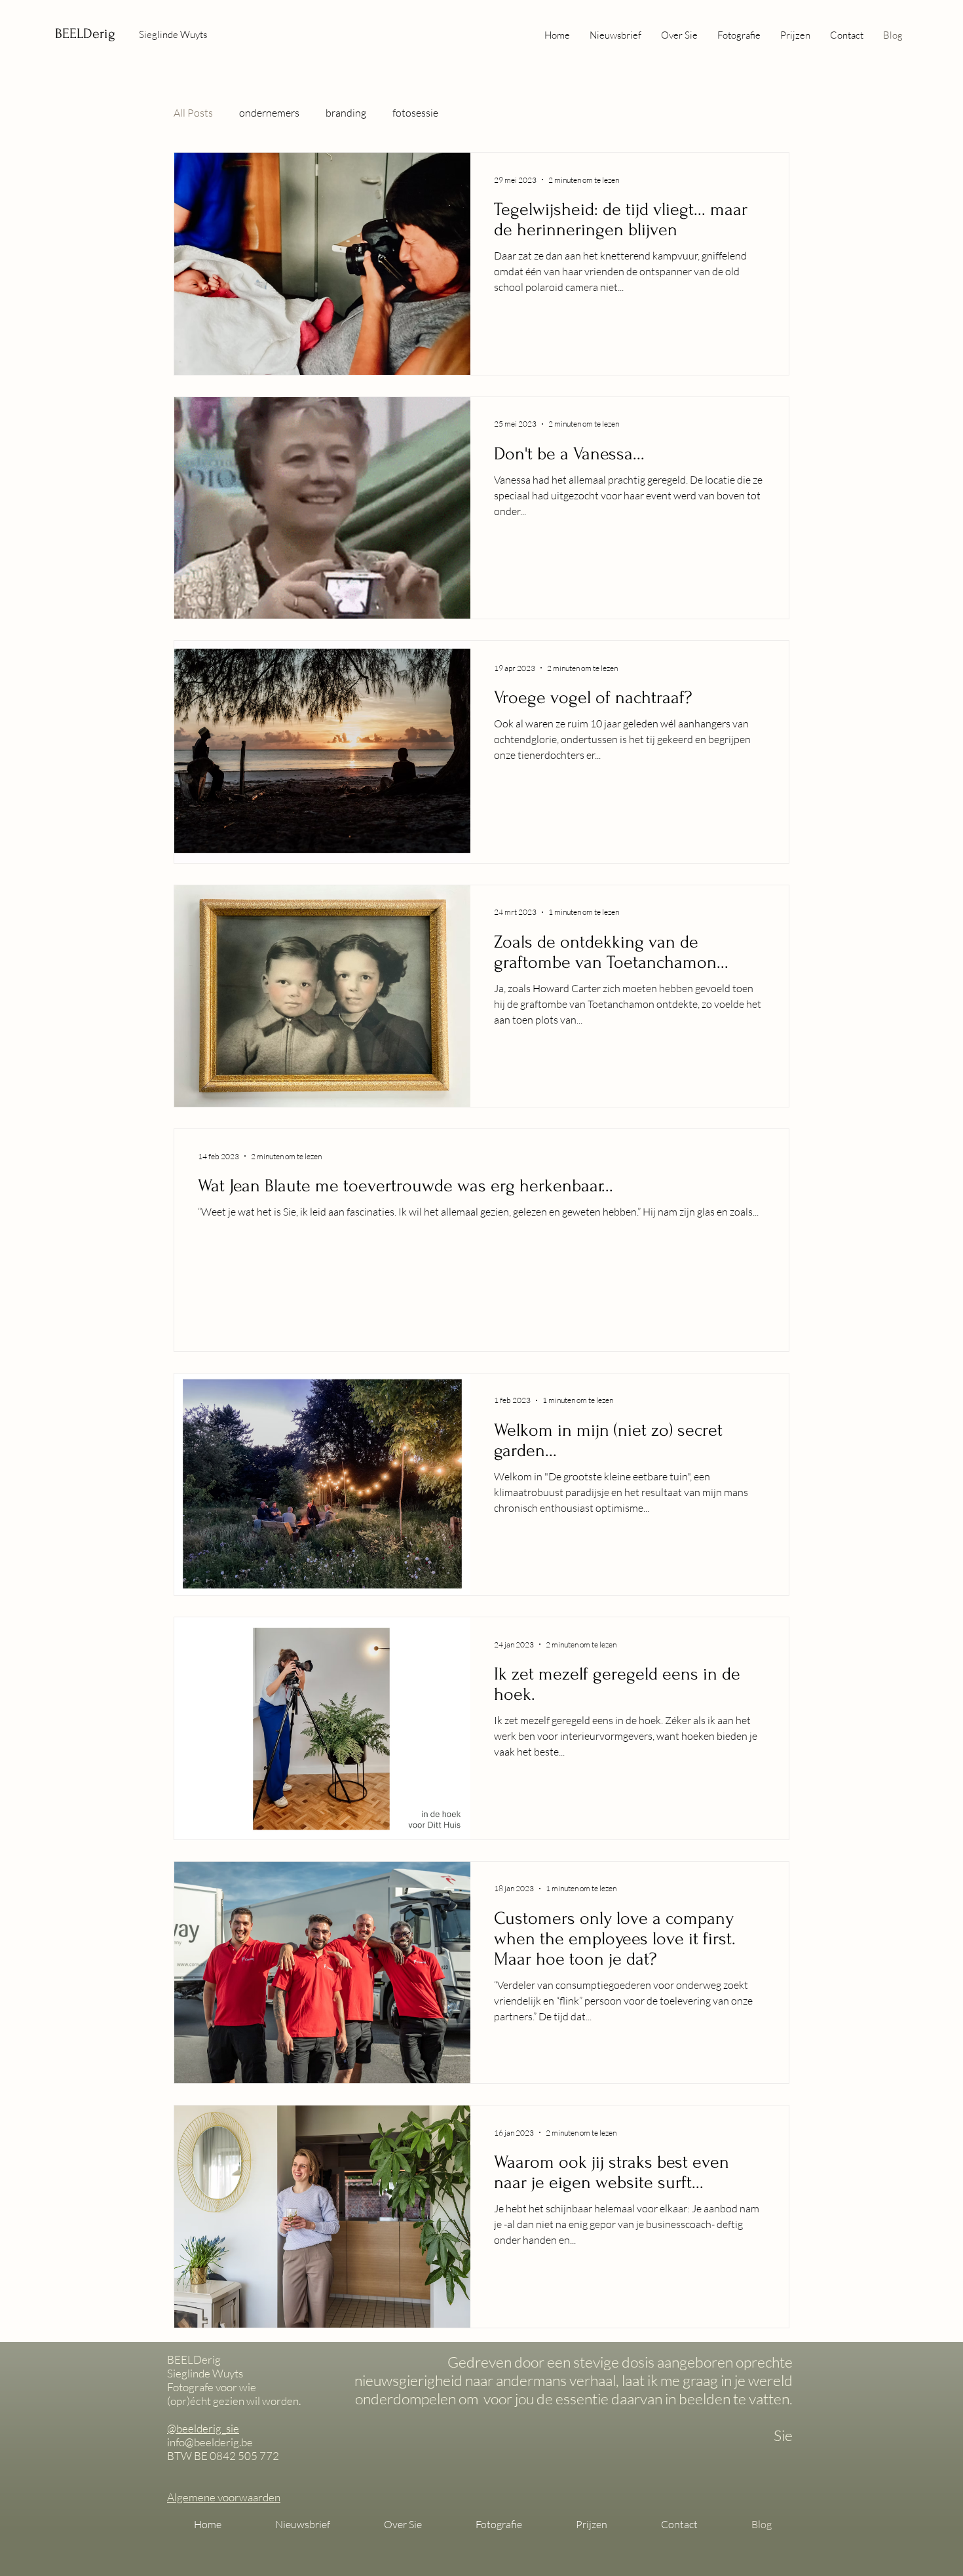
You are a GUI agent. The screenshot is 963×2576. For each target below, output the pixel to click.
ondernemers (269, 113)
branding (346, 113)
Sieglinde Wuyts (173, 34)
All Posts (193, 113)
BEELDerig (85, 33)
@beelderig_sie (203, 2428)
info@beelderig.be (210, 2442)
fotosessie (415, 113)
